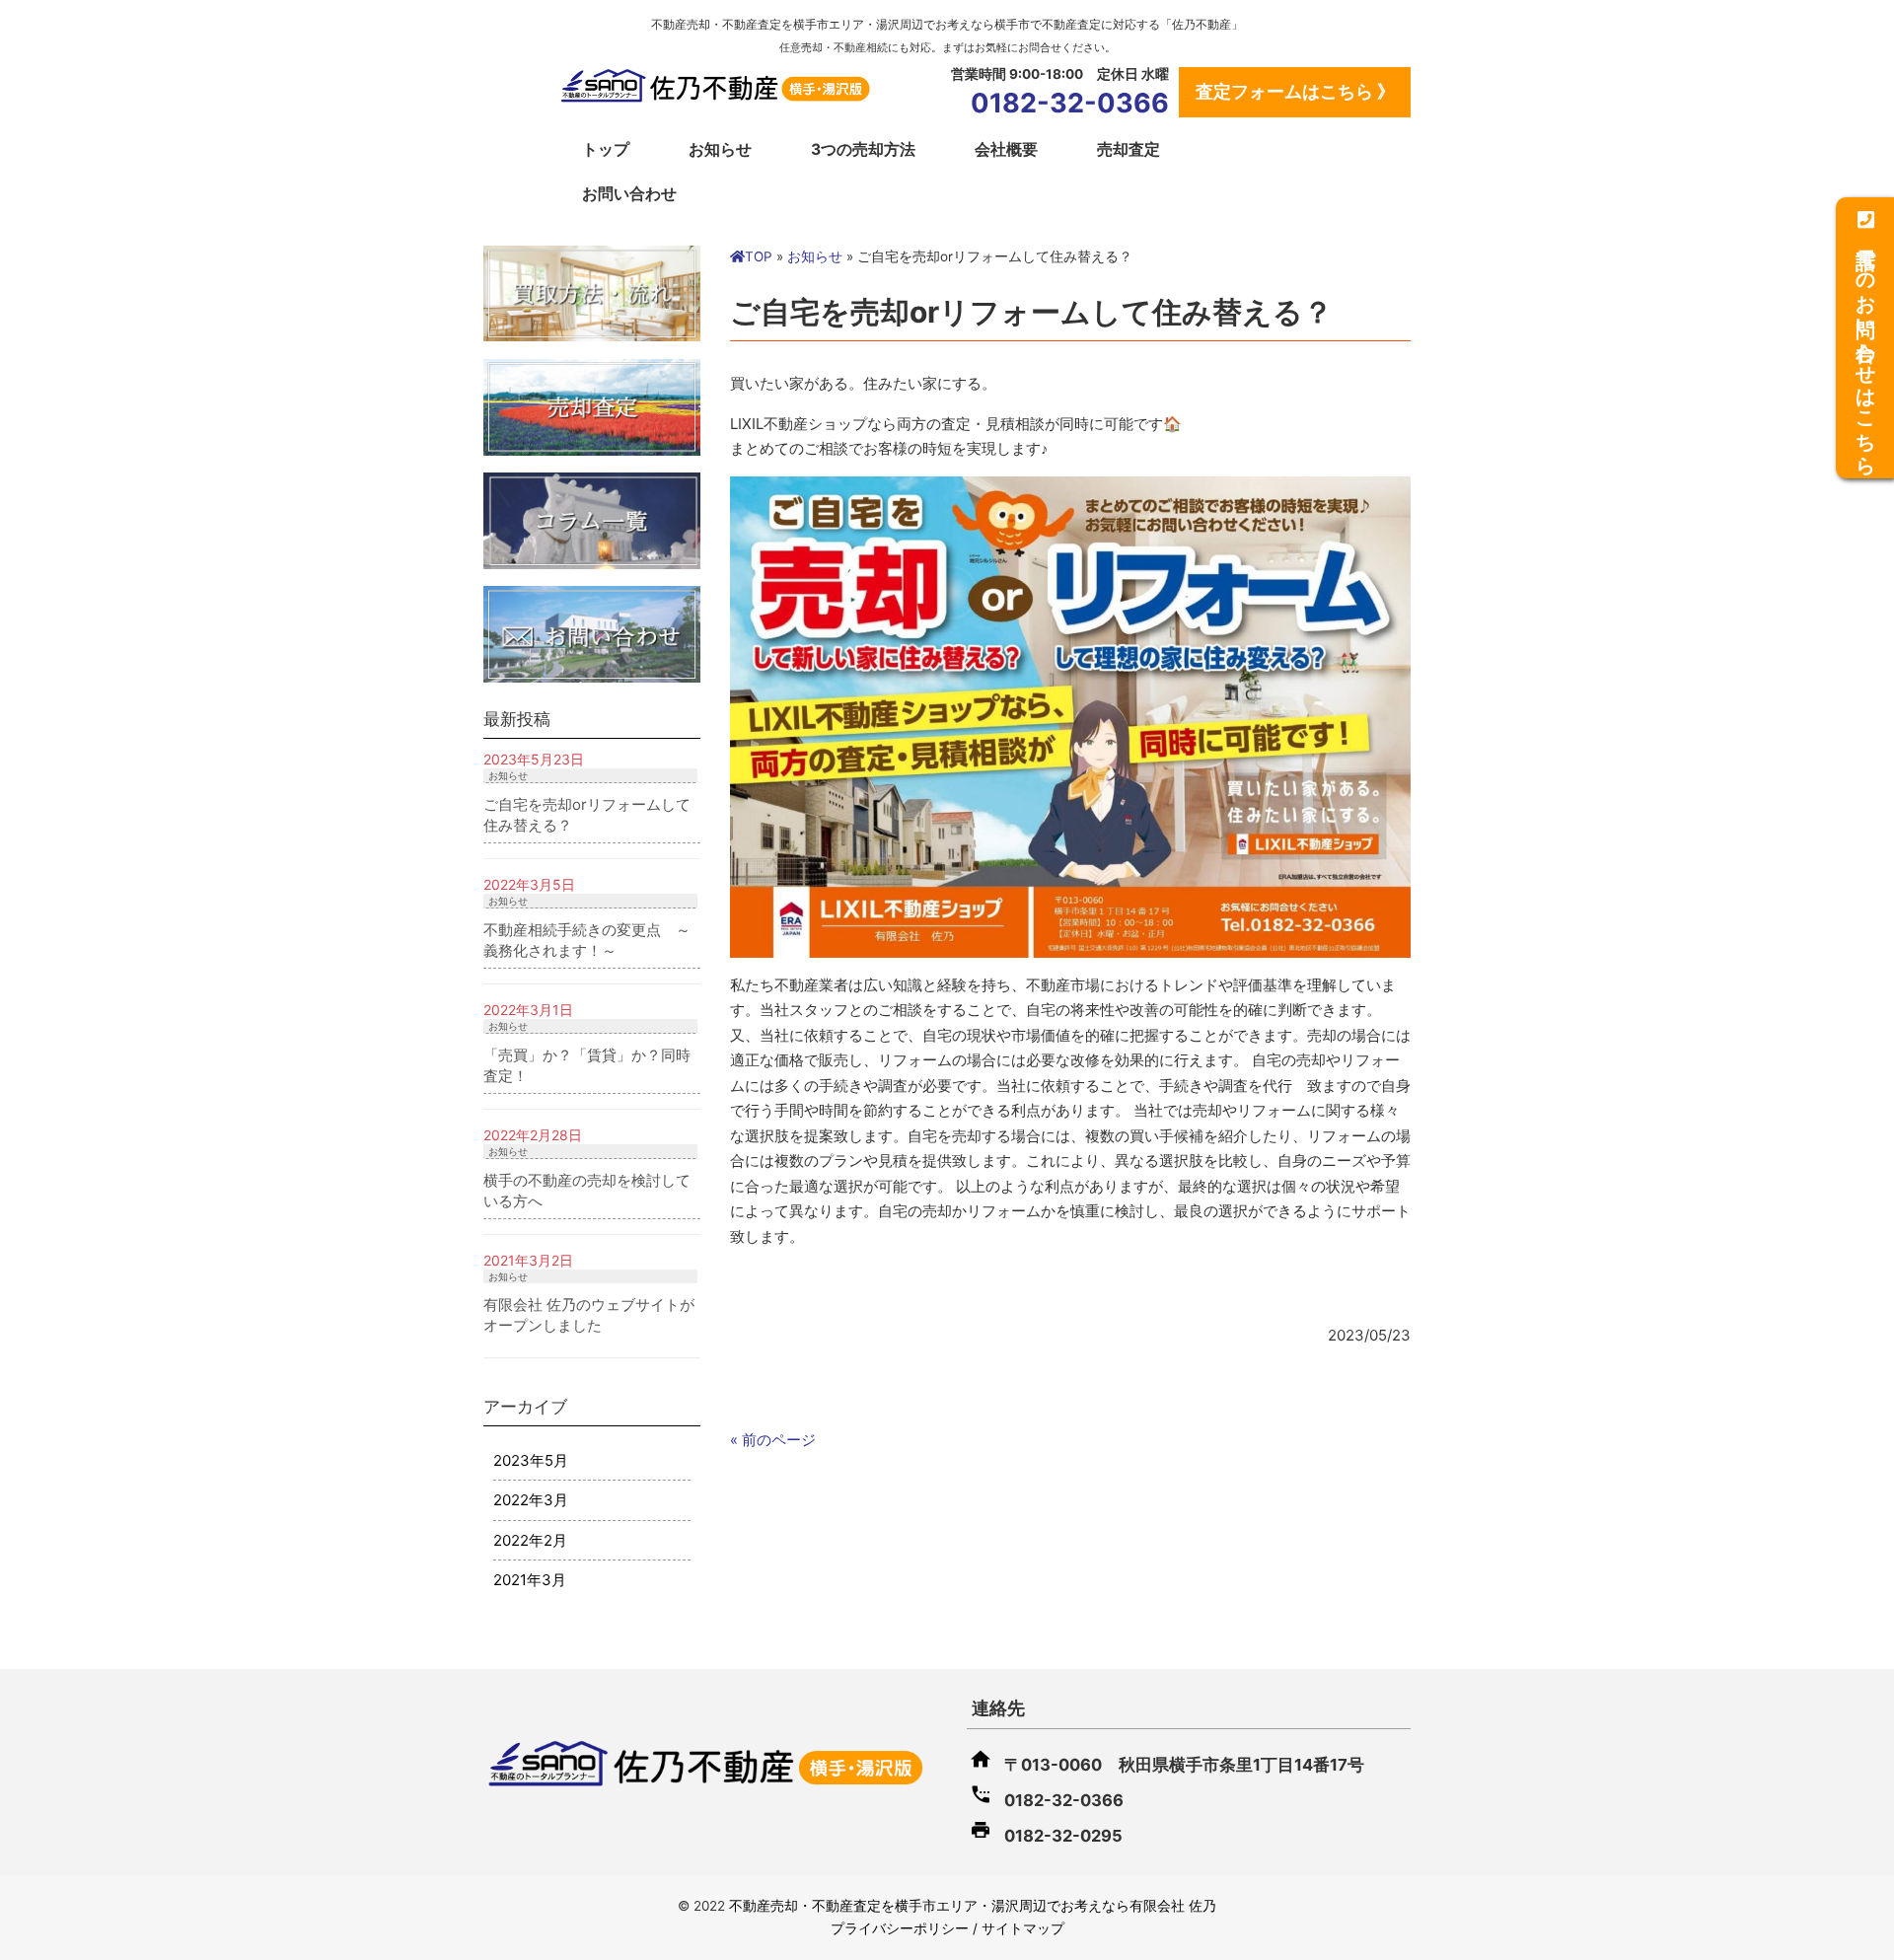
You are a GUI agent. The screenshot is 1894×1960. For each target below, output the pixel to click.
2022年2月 (530, 1540)
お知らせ (720, 149)
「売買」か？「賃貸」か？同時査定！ (587, 1065)
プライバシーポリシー (900, 1928)
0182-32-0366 (1070, 103)
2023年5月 (531, 1460)
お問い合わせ (629, 194)
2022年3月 (531, 1500)
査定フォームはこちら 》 (1295, 91)
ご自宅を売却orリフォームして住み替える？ (587, 815)
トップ (606, 149)
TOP (759, 256)
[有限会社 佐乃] (715, 96)
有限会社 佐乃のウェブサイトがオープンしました (589, 1315)
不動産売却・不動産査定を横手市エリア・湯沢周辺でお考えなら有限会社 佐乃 (973, 1906)
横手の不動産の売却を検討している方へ (587, 1191)
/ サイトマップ (1017, 1928)
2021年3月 (530, 1580)
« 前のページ (773, 1440)
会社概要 (1006, 149)
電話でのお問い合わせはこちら (1865, 348)
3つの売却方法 (863, 149)
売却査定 (1129, 149)
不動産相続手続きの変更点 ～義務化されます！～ (587, 940)
